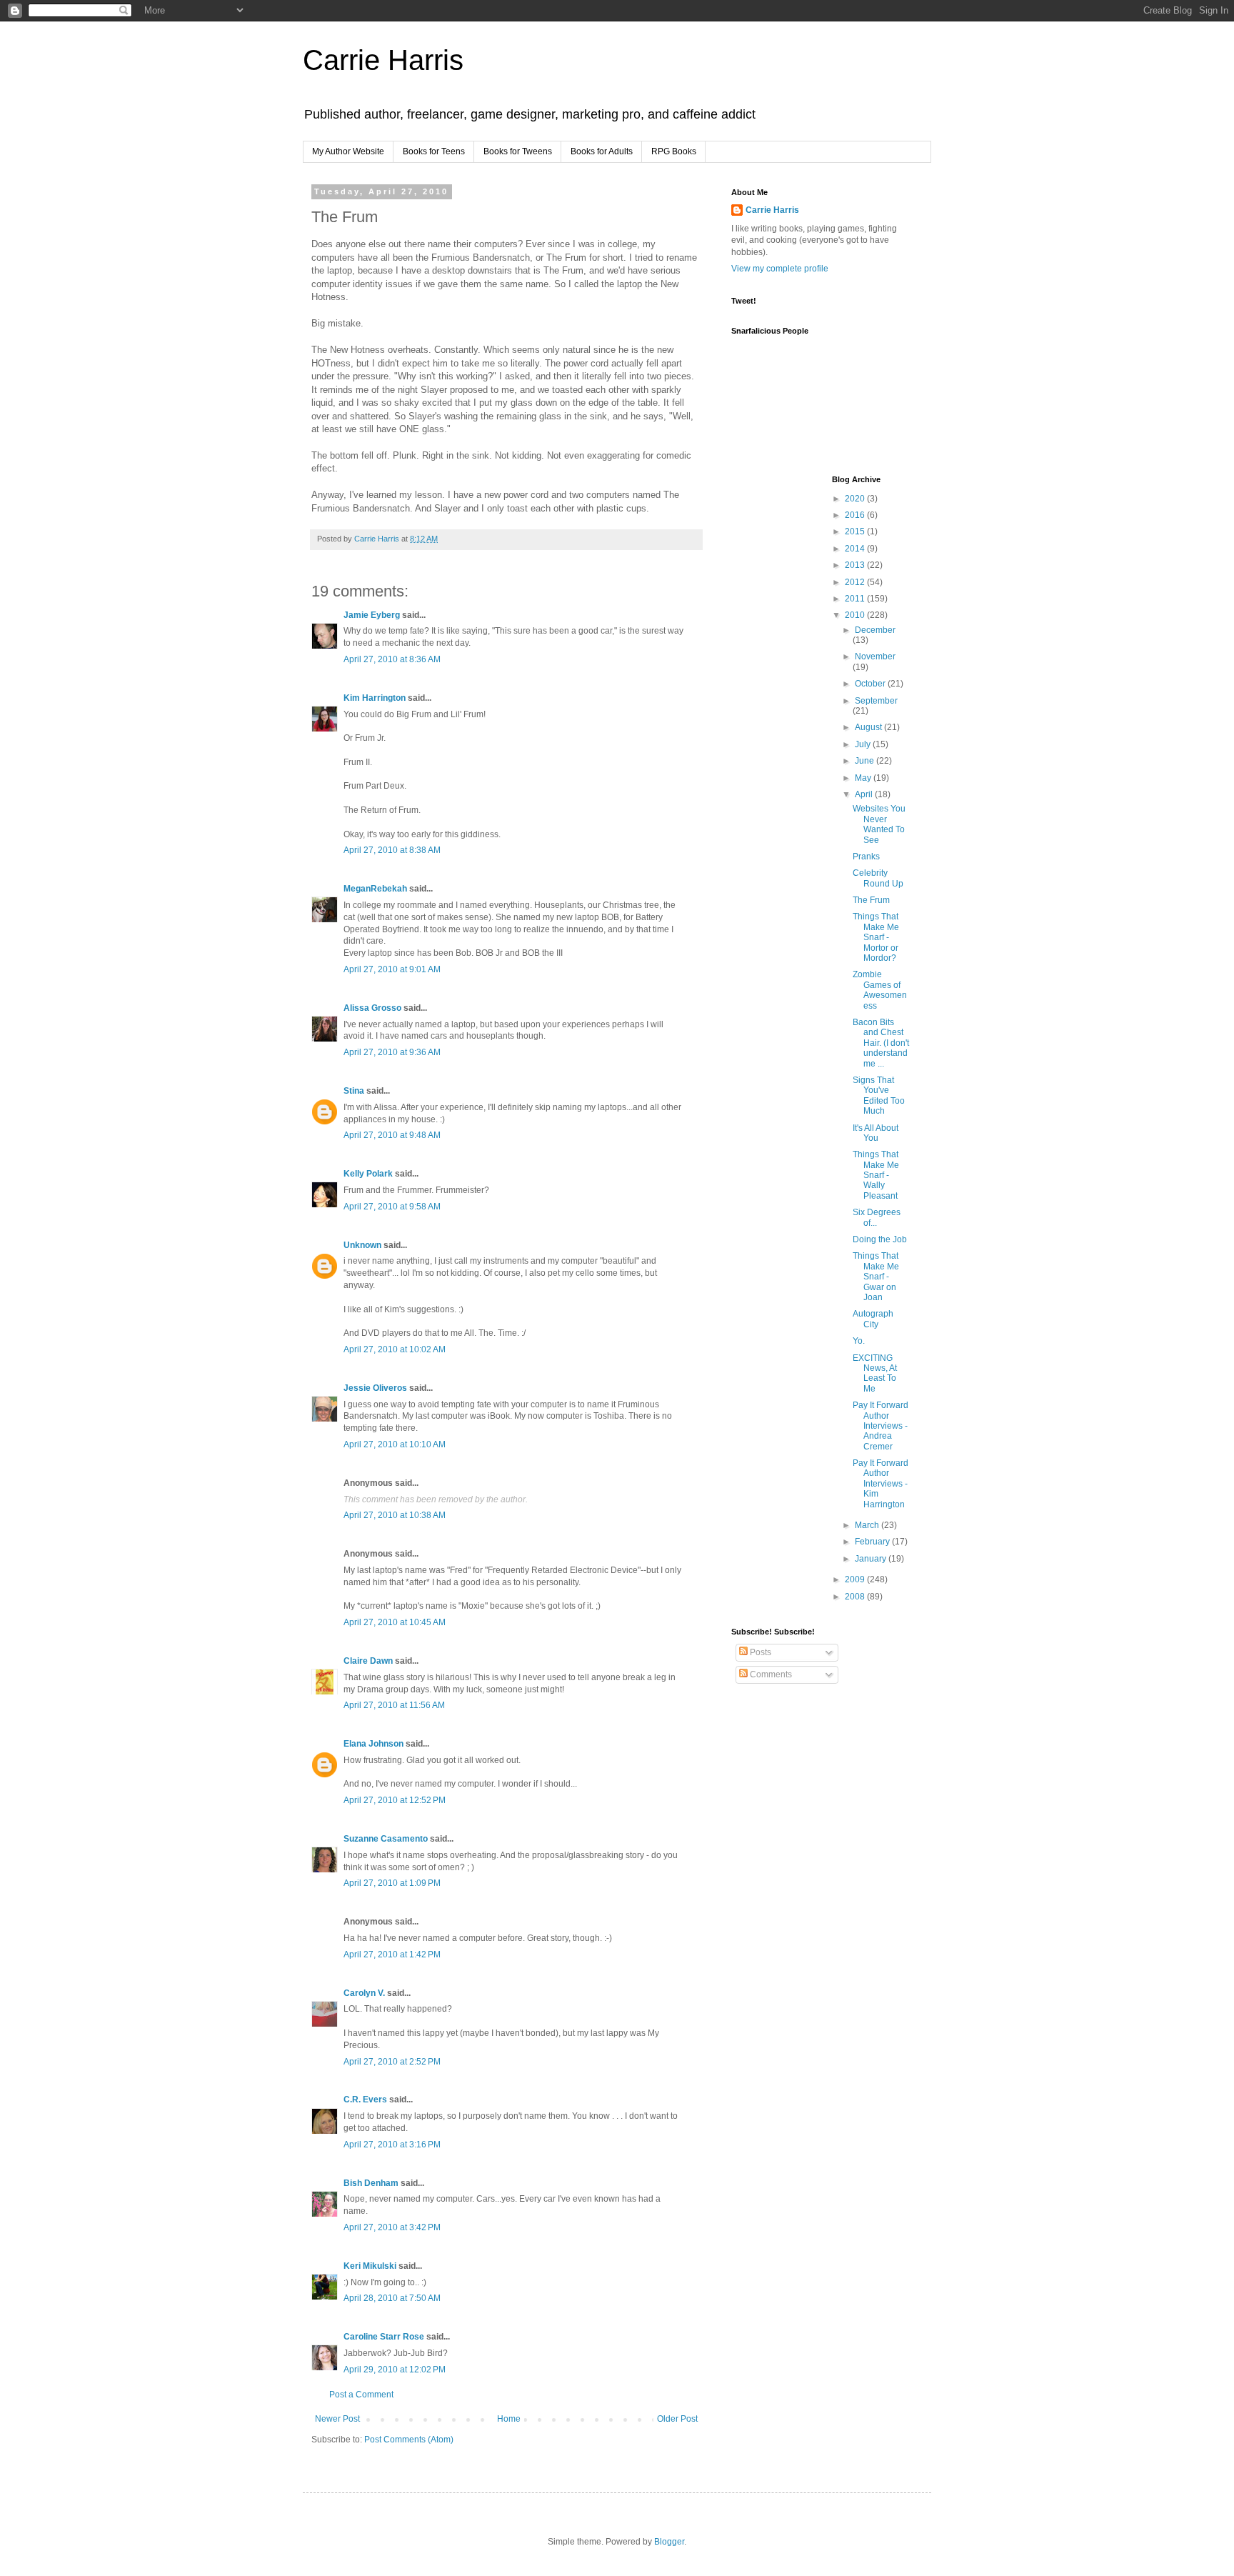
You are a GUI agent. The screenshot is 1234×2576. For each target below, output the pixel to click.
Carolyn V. (364, 1993)
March (868, 1525)
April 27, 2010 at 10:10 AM (395, 1444)
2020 (856, 499)
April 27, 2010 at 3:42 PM (392, 2227)
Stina (354, 1091)
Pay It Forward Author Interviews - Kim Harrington (881, 1484)
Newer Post (337, 2419)
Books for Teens (434, 151)
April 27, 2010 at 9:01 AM (392, 969)
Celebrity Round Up (878, 878)
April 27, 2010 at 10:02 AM (395, 1349)
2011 (856, 599)
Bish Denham (371, 2183)
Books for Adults (602, 151)
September (876, 701)
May (864, 778)
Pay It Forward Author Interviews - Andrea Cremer (881, 1426)
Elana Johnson (373, 1744)
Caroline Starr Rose (384, 2337)
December (875, 630)
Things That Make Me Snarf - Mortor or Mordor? (876, 937)
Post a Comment (361, 2395)
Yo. (859, 1341)
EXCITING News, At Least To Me (875, 1373)
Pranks (866, 857)
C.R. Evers (365, 2100)
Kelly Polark (368, 1174)
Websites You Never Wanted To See (879, 824)
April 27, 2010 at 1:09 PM (392, 1883)
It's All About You (876, 1133)
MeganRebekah (375, 889)
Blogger (669, 2542)
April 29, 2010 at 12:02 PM (395, 2370)
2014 (856, 549)
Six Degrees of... (877, 1217)
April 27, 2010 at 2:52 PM (392, 2062)
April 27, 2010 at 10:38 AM (395, 1515)
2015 (856, 531)
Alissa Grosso (372, 1008)
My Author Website (348, 151)
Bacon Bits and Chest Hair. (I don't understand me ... (881, 1043)
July (864, 744)
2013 (856, 565)
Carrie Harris (383, 60)
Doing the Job (880, 1239)
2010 (856, 615)
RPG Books (674, 151)
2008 (856, 1597)
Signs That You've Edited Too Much (879, 1095)
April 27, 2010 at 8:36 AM (392, 659)
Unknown (362, 1245)
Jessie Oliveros (375, 1388)
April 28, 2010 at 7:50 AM (392, 2298)
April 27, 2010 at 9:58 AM (392, 1207)
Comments (770, 1674)
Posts (759, 1652)
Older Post (677, 2419)
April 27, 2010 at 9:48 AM (392, 1135)
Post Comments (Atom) (409, 2440)
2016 (856, 515)
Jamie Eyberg (372, 615)
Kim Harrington (375, 698)
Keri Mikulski (370, 2266)
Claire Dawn (368, 1661)
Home (509, 2419)
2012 (856, 582)
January (872, 1559)
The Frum (871, 900)
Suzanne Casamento (386, 1839)
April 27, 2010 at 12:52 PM (395, 1800)
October (871, 684)
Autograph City (873, 1319)
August (869, 727)
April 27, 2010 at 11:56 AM (394, 1705)
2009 (856, 1579)
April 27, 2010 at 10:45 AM (395, 1622)
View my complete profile (780, 269)
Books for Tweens (518, 151)
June (866, 761)
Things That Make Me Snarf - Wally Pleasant (876, 1175)
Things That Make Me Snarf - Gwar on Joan (876, 1277)
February (873, 1542)
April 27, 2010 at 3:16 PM (392, 2145)
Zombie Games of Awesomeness (880, 990)
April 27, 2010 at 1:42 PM (392, 1955)
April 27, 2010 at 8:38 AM (392, 850)
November (875, 657)
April (865, 794)
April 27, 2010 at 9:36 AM (392, 1052)
